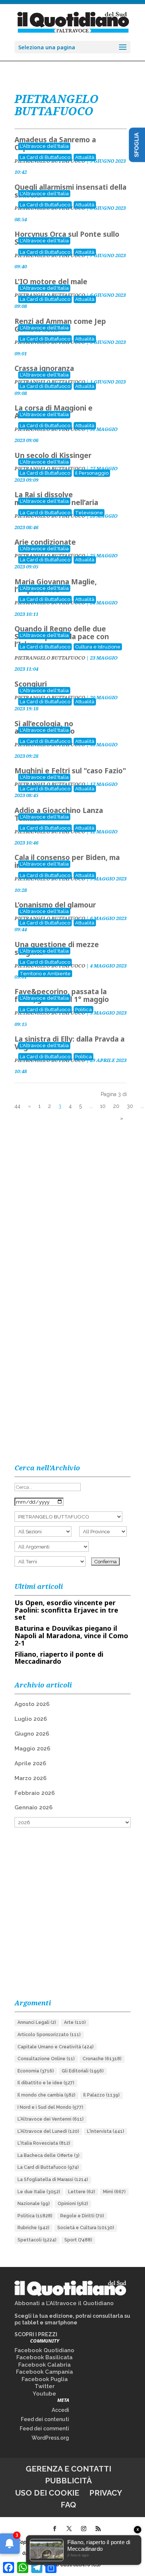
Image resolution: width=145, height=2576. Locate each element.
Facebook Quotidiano (44, 2350)
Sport (78, 2240)
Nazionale (34, 2204)
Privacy (106, 2493)
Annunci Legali (37, 2022)
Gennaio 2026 (33, 1807)
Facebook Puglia (45, 2379)
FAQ (68, 2505)
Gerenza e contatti (68, 2469)
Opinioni (73, 2204)
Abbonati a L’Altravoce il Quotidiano (64, 2303)
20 (116, 1106)
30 (130, 1106)
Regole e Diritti (82, 2216)
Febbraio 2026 (35, 1793)
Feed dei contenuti (45, 2419)
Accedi (60, 2410)
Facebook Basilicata (44, 2357)
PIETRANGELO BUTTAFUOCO (50, 658)
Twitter (45, 2386)
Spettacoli (37, 2240)
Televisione (89, 513)
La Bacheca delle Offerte (49, 2155)
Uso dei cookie (47, 2493)
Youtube (44, 2394)
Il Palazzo (101, 2095)
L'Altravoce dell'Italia (44, 146)
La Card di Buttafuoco (45, 157)
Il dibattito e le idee (46, 2083)
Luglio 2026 (31, 1719)
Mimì (114, 2192)
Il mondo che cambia (46, 2095)
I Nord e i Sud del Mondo (50, 2107)
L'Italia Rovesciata (44, 2143)
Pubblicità (68, 2481)
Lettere (82, 2192)
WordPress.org (50, 2438)
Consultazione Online (46, 2059)
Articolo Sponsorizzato (49, 2035)
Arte (75, 2022)
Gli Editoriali (83, 2071)
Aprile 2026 (30, 1763)
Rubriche (33, 2228)
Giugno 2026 (32, 1734)
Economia (36, 2071)
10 (103, 1106)
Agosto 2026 (32, 1704)
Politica (83, 1010)
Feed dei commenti (44, 2429)
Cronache (102, 2059)
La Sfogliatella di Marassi (53, 2180)
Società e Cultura (86, 2228)
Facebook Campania (44, 2372)
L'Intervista (106, 2131)
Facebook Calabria (44, 2365)
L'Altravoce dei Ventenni (51, 2119)
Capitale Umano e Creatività (56, 2047)
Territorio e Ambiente (45, 974)
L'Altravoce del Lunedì (48, 2131)
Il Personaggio (92, 473)
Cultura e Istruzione (98, 647)
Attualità (85, 157)
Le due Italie (39, 2192)
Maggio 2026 (32, 1749)
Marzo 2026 (30, 1778)
